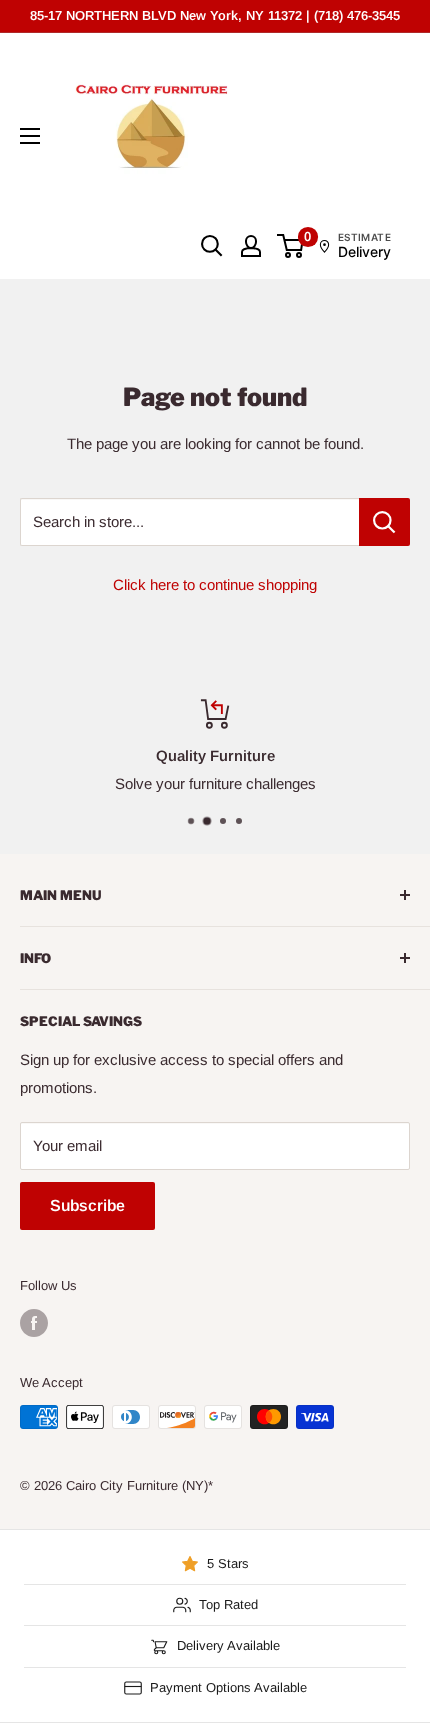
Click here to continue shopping (215, 584)
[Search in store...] (384, 522)
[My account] (251, 246)
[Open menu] (30, 136)
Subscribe (87, 1205)
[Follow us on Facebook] (34, 1323)
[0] (291, 246)
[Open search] (212, 246)
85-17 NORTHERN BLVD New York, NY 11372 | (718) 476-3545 (215, 15)
